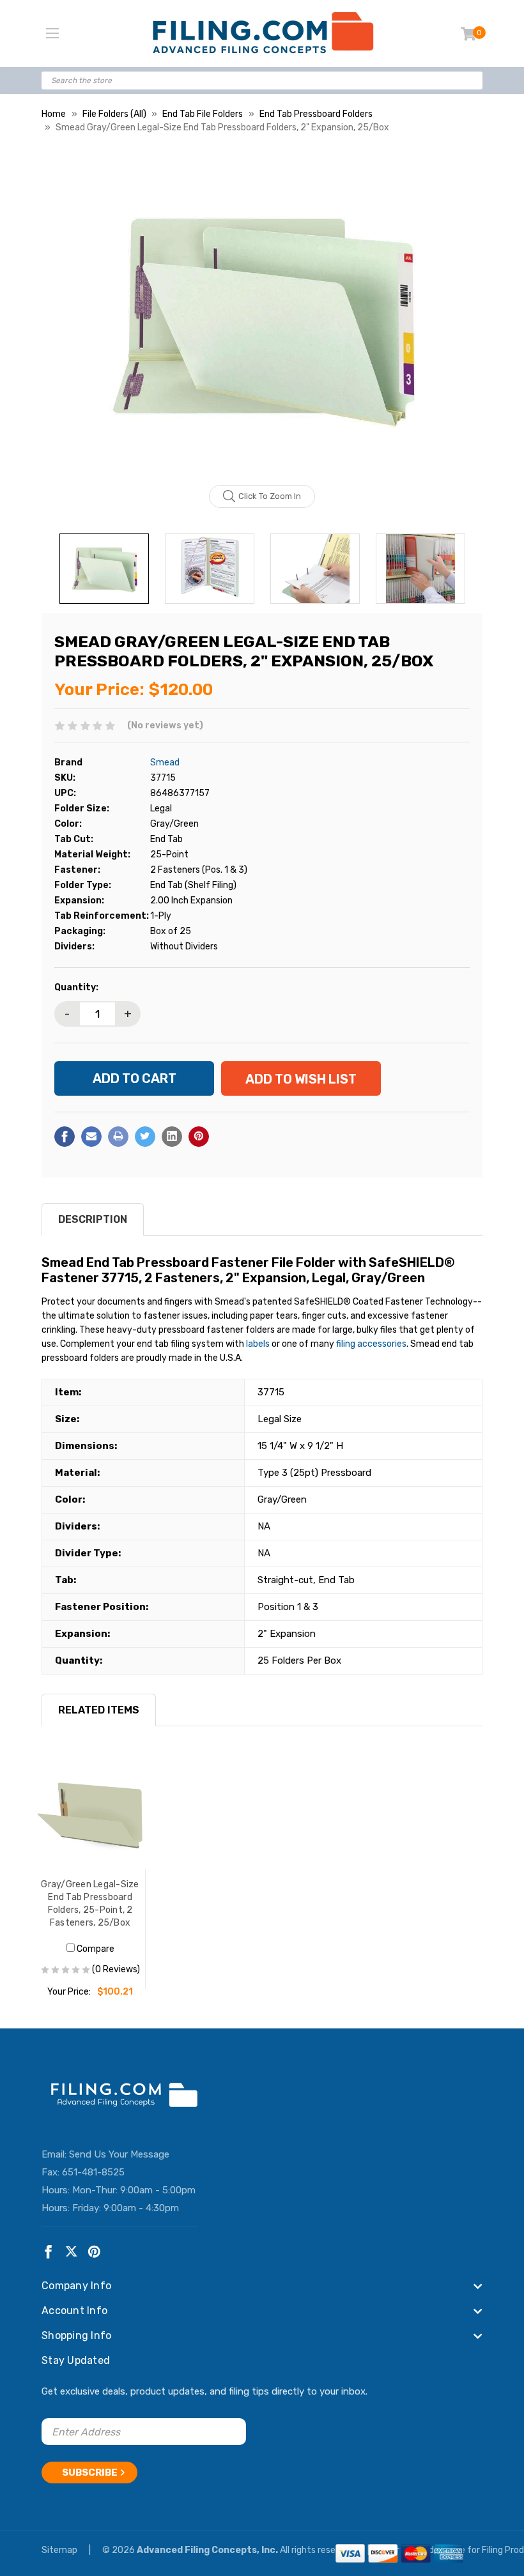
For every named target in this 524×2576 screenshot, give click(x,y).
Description (93, 1219)
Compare (95, 1949)
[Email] (91, 1137)
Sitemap (60, 2550)
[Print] (118, 1137)
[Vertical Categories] (52, 34)
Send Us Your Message (119, 2154)
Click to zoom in (270, 496)
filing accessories (371, 1344)
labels (258, 1344)
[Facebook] (65, 1137)
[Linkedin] (172, 1137)
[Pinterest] (199, 1137)
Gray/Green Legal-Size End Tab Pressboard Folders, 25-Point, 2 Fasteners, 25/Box (90, 1904)
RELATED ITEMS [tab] (99, 1710)
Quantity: (76, 987)
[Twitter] (145, 1137)
